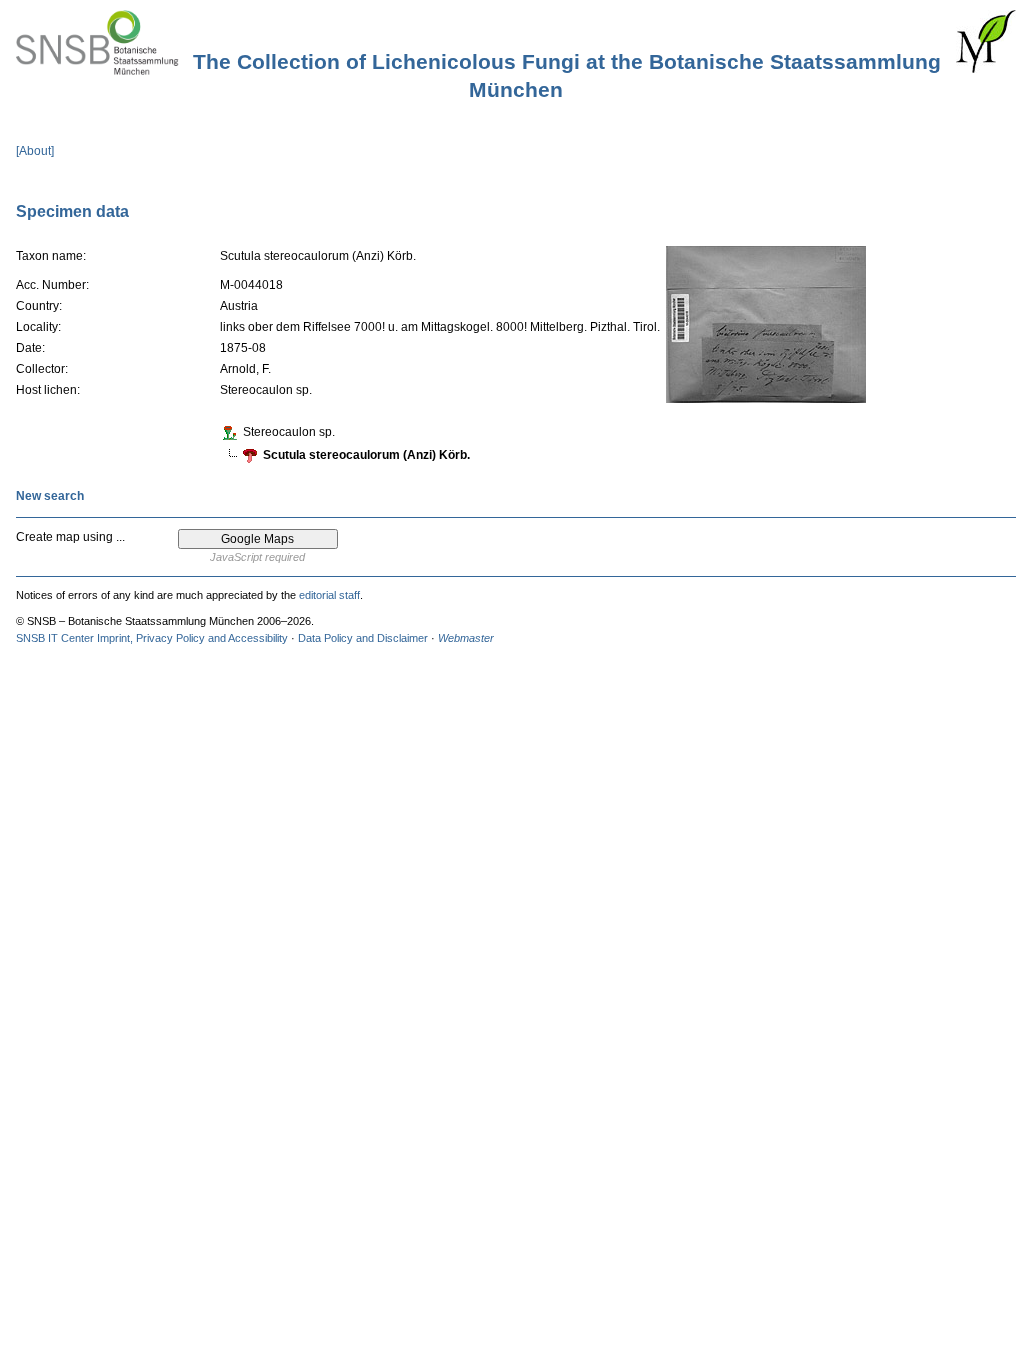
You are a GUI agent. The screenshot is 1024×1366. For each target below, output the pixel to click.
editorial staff (329, 595)
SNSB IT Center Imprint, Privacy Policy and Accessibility (152, 638)
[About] (35, 151)
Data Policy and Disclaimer (363, 638)
